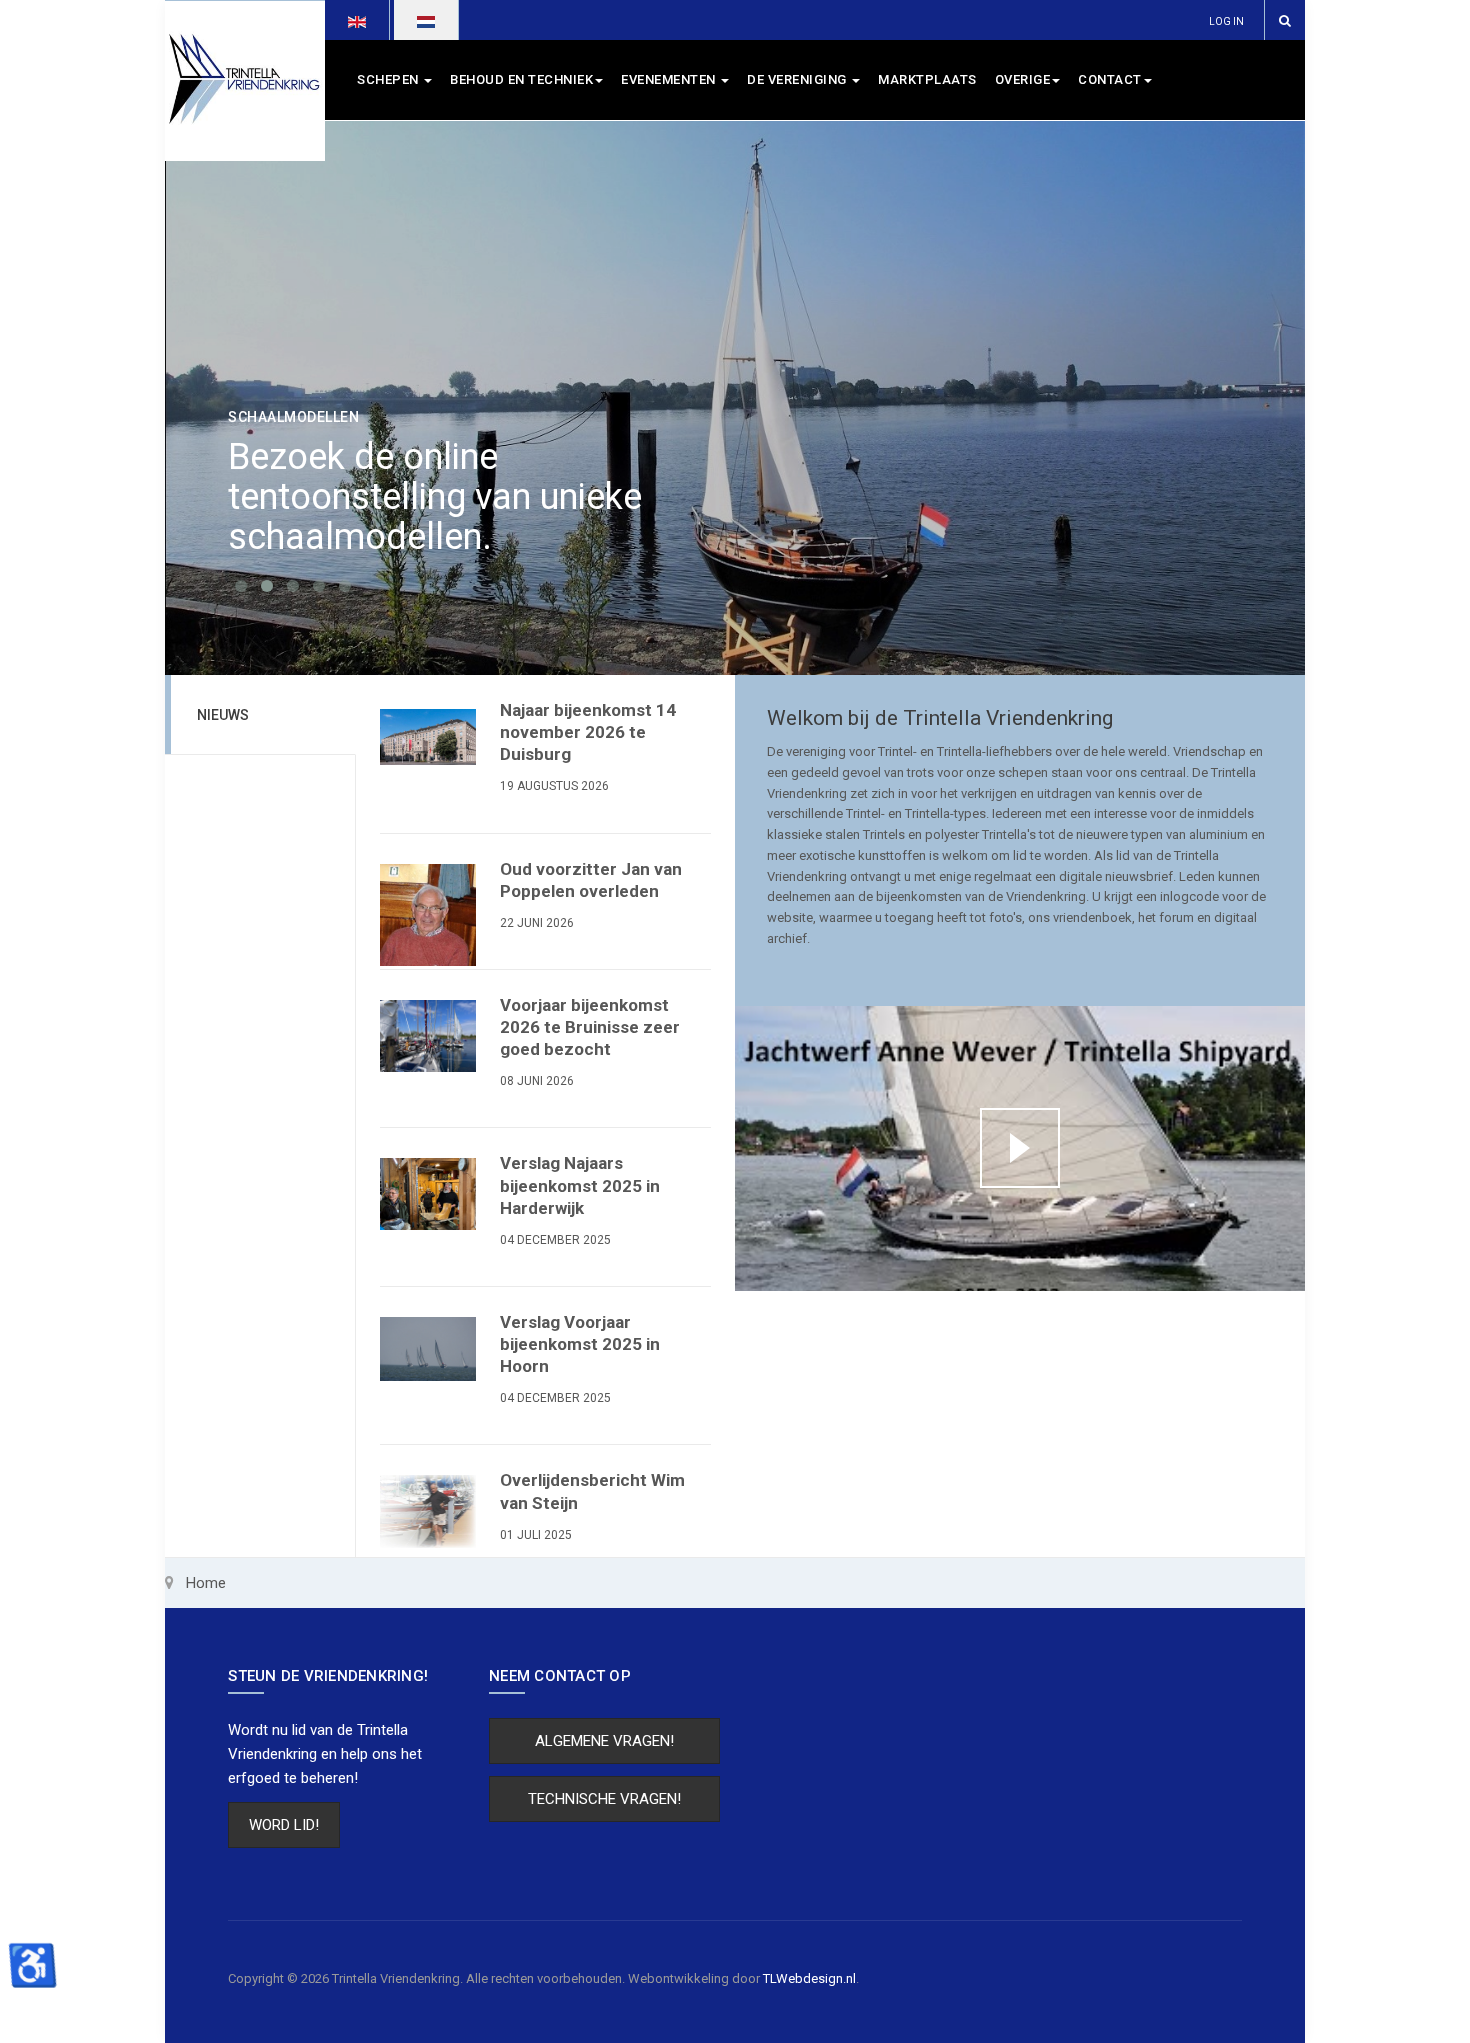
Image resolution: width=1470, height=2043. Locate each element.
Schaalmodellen (293, 417)
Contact (1110, 79)
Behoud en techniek (521, 79)
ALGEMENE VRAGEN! (604, 1741)
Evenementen (670, 79)
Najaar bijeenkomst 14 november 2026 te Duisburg (588, 732)
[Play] (1020, 1148)
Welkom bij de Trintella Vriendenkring (940, 718)
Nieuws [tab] (223, 715)
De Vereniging (798, 79)
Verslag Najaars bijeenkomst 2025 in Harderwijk (580, 1185)
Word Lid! (284, 1825)
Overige (1023, 79)
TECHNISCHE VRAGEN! (604, 1799)
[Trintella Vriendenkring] (245, 80)
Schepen (389, 79)
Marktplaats (927, 79)
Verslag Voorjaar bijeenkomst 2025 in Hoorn (580, 1344)
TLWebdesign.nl (809, 1978)
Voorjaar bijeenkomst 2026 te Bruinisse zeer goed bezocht (590, 1027)
